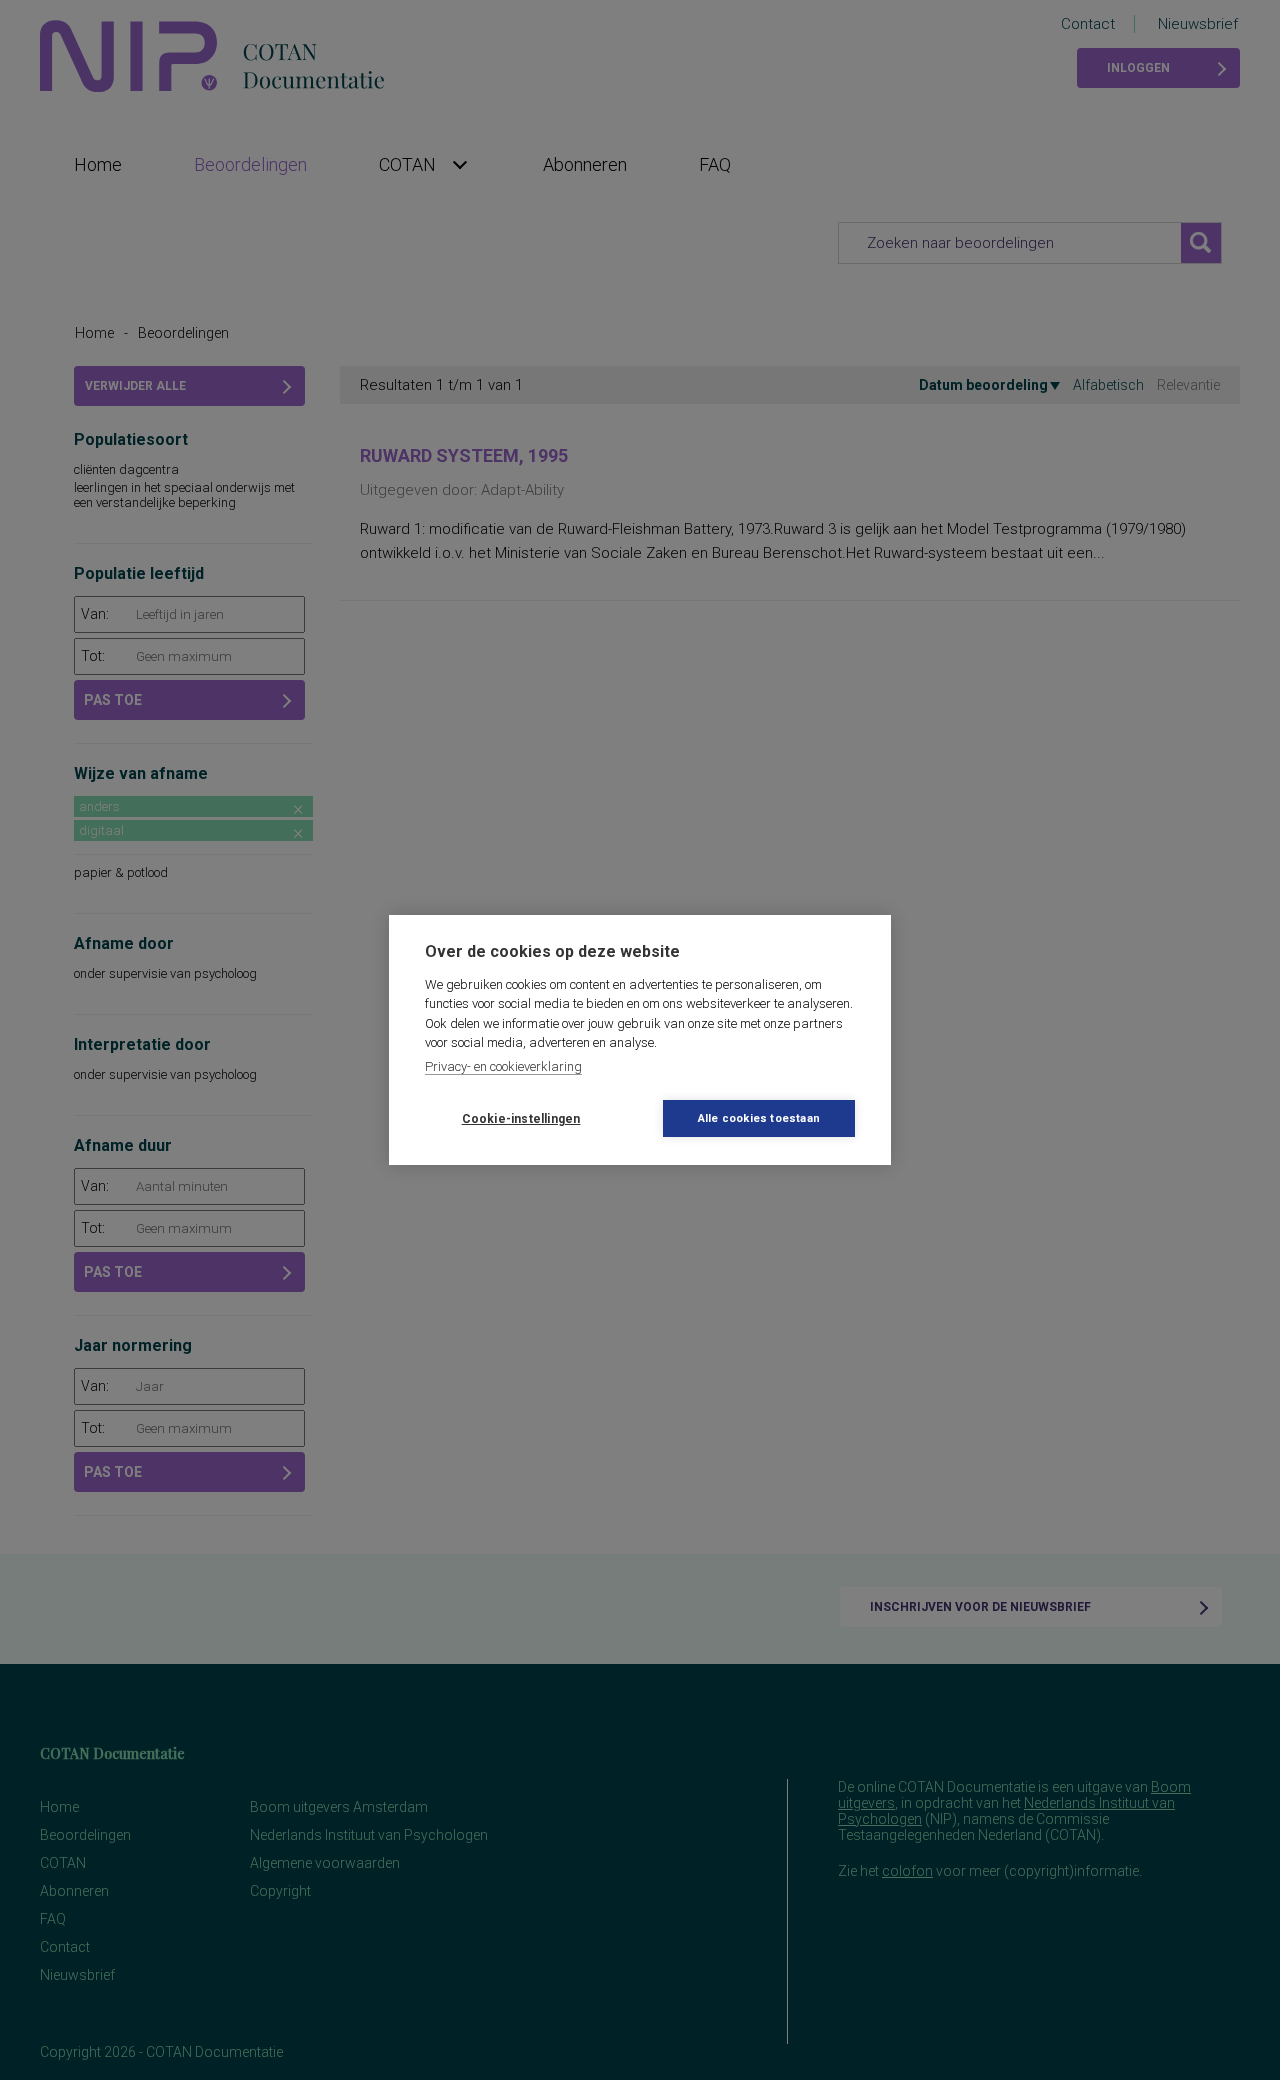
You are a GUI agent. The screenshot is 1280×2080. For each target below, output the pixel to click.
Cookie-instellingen (521, 1119)
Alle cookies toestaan (759, 1118)
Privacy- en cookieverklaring (503, 1066)
